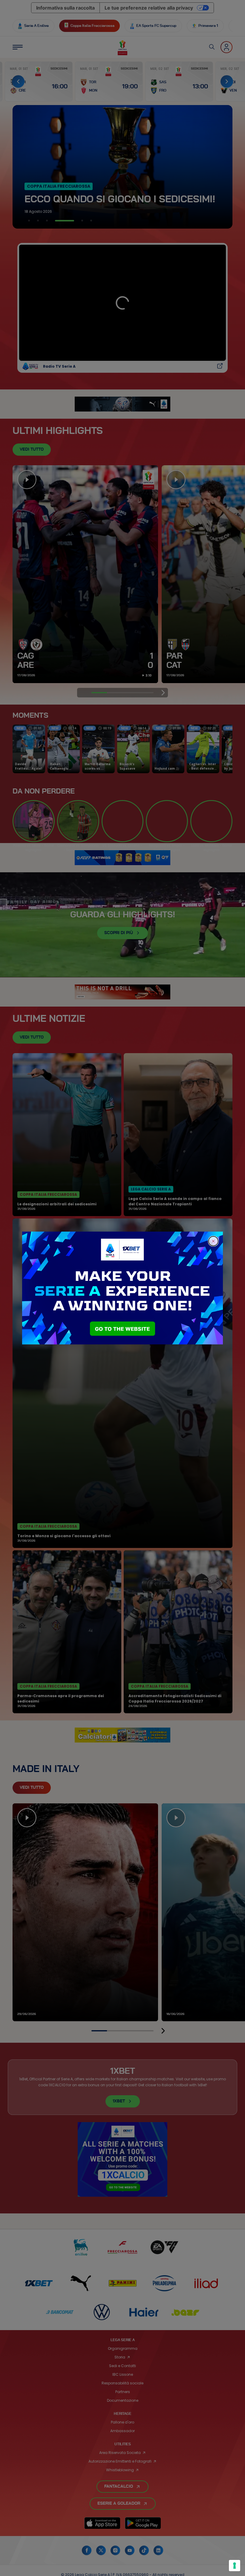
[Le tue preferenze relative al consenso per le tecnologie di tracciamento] (235, 2566)
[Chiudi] (213, 1241)
